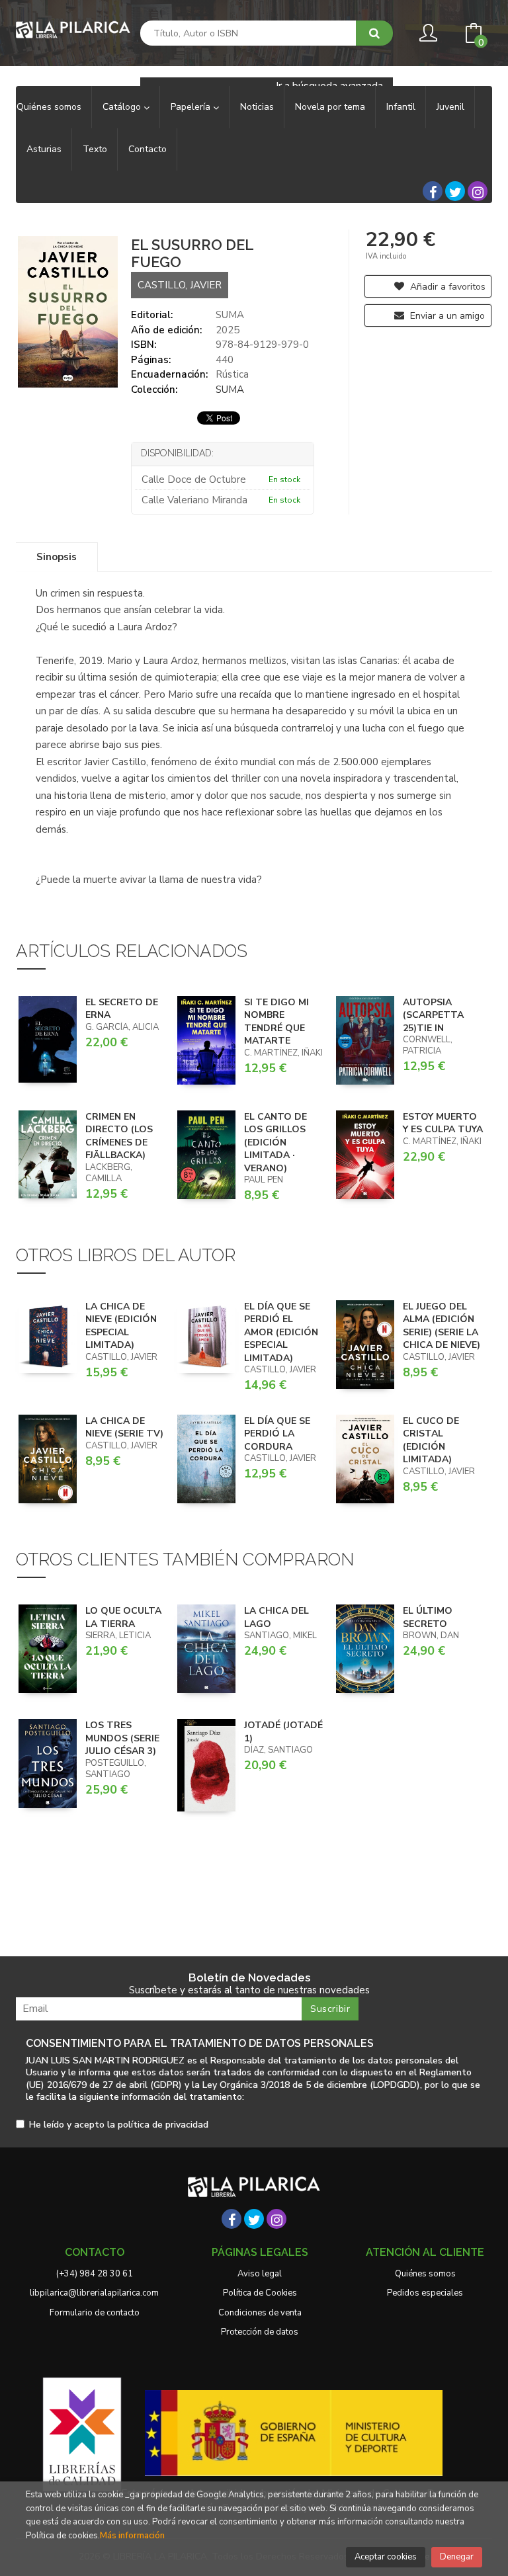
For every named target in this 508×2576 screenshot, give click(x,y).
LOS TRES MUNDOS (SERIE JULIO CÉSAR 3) (122, 1738)
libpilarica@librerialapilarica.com (94, 2293)
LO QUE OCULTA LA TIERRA (123, 1617)
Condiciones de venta (260, 2313)
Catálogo (123, 107)
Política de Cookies (260, 2293)
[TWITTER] (455, 191)
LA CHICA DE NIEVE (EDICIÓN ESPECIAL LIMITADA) (121, 1326)
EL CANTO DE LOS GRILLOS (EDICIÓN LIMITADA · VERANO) (275, 1143)
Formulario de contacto (95, 2313)
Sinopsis (57, 557)
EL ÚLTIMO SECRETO (428, 1617)
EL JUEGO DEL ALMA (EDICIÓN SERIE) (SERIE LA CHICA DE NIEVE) (442, 1326)
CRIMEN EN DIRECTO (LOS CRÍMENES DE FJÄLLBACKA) (119, 1136)
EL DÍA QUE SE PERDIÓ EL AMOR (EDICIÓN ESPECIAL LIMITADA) (281, 1332)
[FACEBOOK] (433, 191)
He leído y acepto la (119, 2125)
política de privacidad (163, 2125)
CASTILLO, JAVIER (180, 285)
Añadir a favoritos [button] (446, 287)
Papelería (192, 107)
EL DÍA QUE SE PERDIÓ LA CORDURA (277, 1434)
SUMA (230, 315)
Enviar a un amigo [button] (446, 316)
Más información (132, 2536)
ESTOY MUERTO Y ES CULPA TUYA (443, 1123)
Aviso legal (260, 2274)
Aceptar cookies (386, 2557)
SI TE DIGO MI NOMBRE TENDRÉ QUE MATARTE (276, 1022)
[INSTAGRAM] (478, 191)
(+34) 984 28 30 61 (95, 2274)
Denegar (457, 2557)
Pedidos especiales (425, 2293)
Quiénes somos (425, 2274)
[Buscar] (374, 33)
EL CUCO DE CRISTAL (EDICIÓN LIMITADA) (431, 1440)
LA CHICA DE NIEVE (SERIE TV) (124, 1428)
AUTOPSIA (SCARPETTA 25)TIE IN (433, 1015)
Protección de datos (260, 2332)
